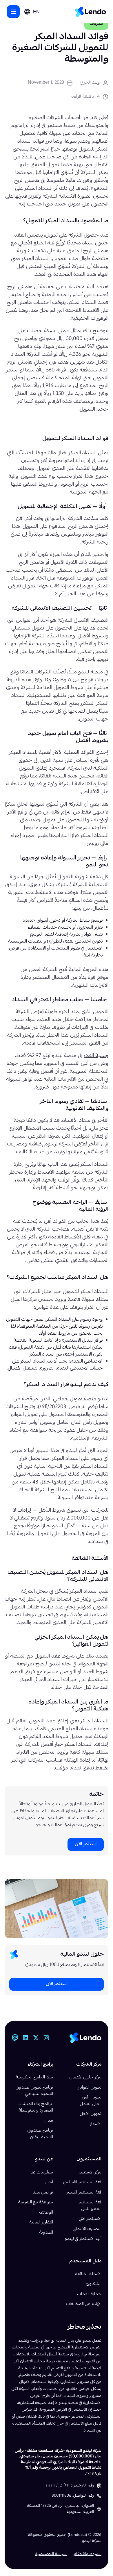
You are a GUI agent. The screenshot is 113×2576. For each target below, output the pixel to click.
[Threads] (15, 2038)
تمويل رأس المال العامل (91, 2101)
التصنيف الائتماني (87, 2229)
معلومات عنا (42, 2173)
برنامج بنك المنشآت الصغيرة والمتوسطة (35, 2108)
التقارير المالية (41, 2223)
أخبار (49, 2182)
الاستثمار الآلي (90, 2219)
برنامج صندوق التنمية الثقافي (40, 2134)
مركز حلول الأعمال (85, 2078)
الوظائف (46, 2213)
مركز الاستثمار (90, 2173)
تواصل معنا (43, 2193)
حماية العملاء (89, 2294)
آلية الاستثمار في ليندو (83, 2239)
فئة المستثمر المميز (84, 2193)
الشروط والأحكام (88, 2554)
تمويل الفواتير (90, 2088)
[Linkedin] (25, 2038)
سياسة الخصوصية (51, 2554)
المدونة (46, 2233)
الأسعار (96, 2124)
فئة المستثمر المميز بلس (90, 2206)
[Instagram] (46, 2038)
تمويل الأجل (91, 2114)
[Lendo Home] (91, 12)
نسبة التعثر (95, 1056)
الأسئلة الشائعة (88, 2274)
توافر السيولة (19, 1080)
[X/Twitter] (36, 2038)
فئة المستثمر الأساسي (82, 2182)
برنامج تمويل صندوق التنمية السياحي (34, 2091)
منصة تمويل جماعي (75, 1399)
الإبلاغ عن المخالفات (84, 2304)
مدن (49, 2121)
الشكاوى (94, 2284)
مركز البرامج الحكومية (34, 2078)
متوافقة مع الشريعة (36, 2203)
